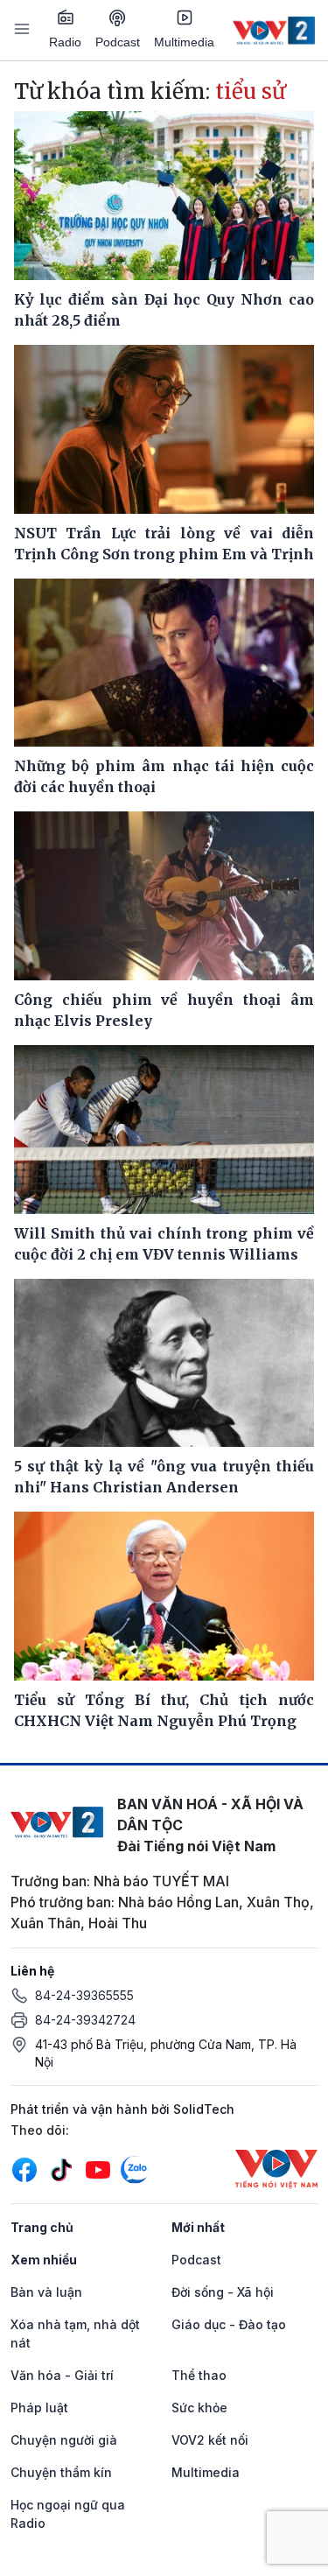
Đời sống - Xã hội (223, 2292)
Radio (65, 42)
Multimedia (184, 42)
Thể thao (199, 2375)
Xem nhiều (44, 2260)
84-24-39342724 (85, 2020)
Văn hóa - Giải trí (62, 2375)
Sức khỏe (199, 2408)
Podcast (118, 42)
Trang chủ (42, 2227)
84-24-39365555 (84, 1995)
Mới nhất (198, 2227)
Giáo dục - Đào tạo (229, 2324)
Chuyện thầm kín (61, 2472)
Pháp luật (39, 2408)
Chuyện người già (64, 2440)
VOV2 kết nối (210, 2440)
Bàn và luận (46, 2292)
